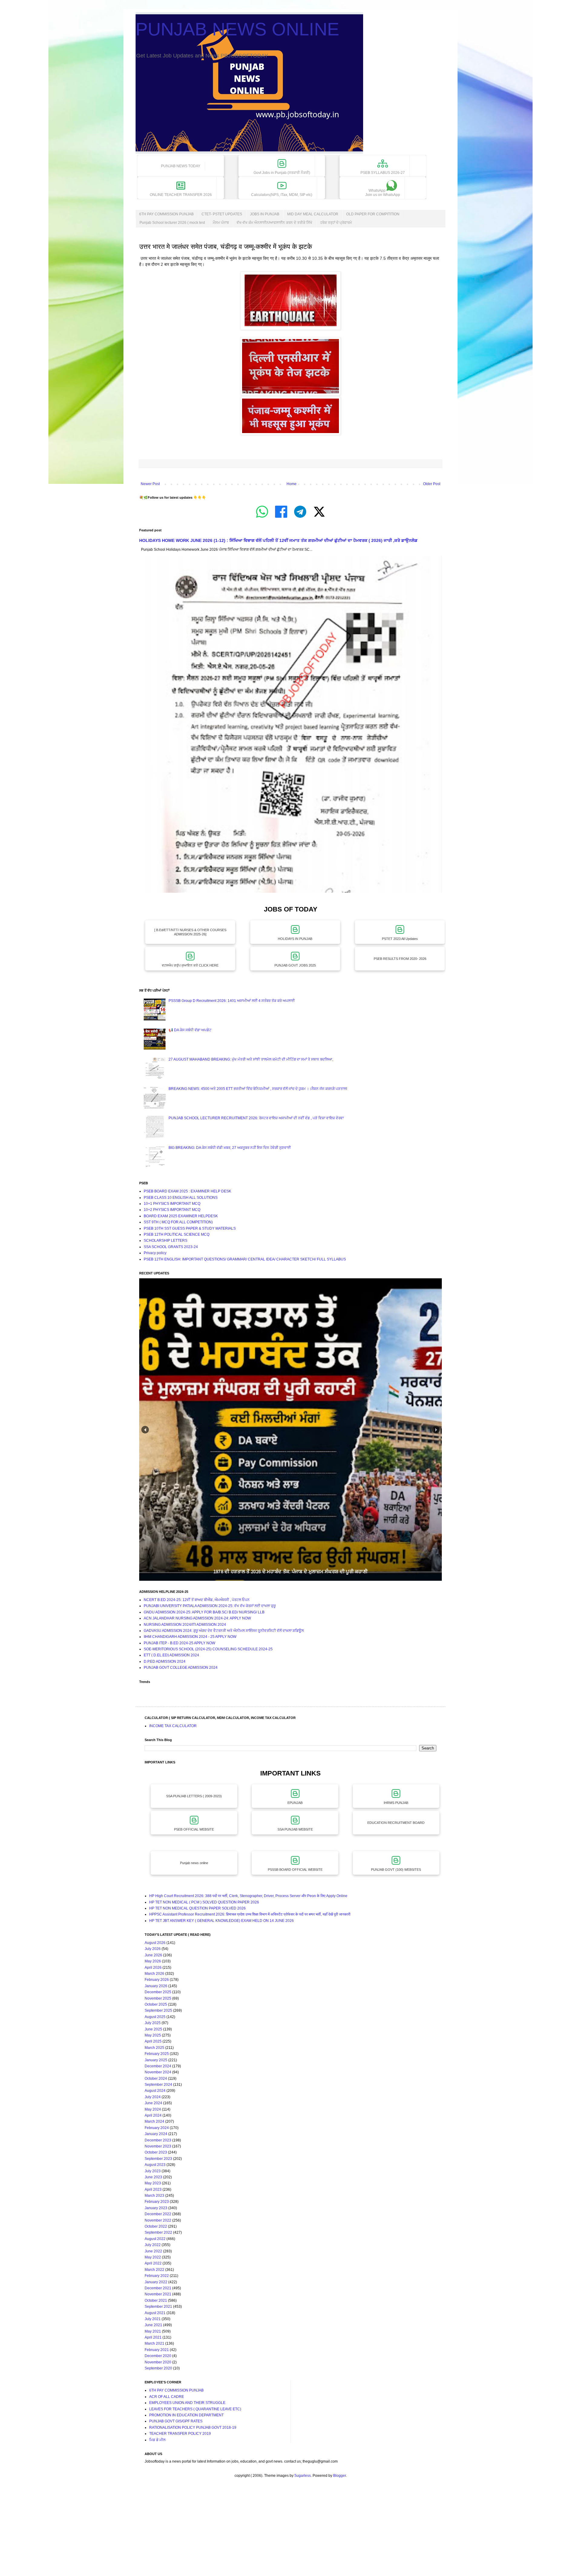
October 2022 (156, 2226)
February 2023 (157, 2202)
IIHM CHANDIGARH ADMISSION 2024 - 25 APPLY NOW (190, 1637)
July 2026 (153, 1949)
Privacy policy (155, 1253)
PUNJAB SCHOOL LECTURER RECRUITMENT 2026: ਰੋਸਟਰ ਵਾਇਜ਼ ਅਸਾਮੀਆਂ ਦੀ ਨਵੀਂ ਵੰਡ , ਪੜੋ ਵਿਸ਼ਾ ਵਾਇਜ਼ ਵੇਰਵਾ (256, 1118)
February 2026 (157, 1980)
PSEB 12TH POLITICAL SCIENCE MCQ (177, 1234)
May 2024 (153, 2109)
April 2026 (153, 1968)
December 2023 (158, 2140)
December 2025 (158, 1992)
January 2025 (156, 2060)
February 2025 (157, 2054)
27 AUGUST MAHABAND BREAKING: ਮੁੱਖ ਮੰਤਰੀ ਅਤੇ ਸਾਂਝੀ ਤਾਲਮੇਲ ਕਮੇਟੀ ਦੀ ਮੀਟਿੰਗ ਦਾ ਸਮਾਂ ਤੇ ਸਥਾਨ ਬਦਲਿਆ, (251, 1059)
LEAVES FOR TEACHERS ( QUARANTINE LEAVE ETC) (195, 2409)
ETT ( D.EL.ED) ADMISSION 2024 (171, 1655)
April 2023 (153, 2190)
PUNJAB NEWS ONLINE (237, 29)
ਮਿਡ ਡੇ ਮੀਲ (157, 2440)
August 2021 (155, 2313)
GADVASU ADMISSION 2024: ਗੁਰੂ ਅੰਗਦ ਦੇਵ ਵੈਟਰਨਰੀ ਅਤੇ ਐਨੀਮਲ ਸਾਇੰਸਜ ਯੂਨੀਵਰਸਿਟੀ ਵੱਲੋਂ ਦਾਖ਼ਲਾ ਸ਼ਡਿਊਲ (224, 1631)
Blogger (340, 2476)
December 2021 (158, 2288)
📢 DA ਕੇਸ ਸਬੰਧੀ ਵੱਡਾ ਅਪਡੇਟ (190, 1030)
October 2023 (156, 2152)
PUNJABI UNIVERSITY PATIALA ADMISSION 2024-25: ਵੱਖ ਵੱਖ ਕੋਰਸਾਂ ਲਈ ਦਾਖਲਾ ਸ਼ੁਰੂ (210, 1606)
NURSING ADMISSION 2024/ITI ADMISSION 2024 (185, 1625)
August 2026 (155, 1943)
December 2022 (158, 2214)
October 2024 (156, 2079)
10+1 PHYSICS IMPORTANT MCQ (172, 1204)
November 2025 (158, 1998)
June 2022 (153, 2251)
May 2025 (153, 2035)
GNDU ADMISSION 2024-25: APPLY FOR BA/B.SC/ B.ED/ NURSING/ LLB (204, 1612)
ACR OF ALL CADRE (167, 2397)
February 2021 (157, 2350)
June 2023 (153, 2177)
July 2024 (153, 2097)
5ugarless (303, 2476)
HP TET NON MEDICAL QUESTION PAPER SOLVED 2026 (197, 1908)
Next (436, 1430)
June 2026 (153, 1955)
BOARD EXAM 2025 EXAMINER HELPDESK (181, 1216)
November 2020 (158, 2362)
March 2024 (154, 2121)
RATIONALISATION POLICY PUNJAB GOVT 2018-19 (193, 2428)
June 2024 (153, 2103)
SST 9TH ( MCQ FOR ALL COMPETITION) (178, 1222)
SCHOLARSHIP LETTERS (166, 1241)
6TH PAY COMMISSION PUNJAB (166, 214)
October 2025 (156, 2004)
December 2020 (158, 2356)
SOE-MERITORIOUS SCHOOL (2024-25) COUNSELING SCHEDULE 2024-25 (208, 1649)
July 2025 (153, 2023)
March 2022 (154, 2270)
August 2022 (155, 2239)
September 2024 (158, 2085)
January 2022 (156, 2282)
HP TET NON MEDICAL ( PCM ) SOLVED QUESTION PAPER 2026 (204, 1902)
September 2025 (158, 2010)
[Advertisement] (182, 2533)
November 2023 (158, 2146)
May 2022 (153, 2257)
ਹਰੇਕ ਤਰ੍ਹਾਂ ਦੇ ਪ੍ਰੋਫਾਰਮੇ (336, 223)
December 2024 (158, 2066)
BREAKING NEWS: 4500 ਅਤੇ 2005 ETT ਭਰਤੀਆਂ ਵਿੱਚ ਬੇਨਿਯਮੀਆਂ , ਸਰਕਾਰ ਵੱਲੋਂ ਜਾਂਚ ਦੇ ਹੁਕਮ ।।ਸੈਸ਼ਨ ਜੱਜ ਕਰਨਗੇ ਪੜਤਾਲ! (258, 1089)
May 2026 (153, 1961)
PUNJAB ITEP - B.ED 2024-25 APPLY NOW (179, 1643)
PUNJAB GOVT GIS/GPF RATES (176, 2421)
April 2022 (153, 2263)
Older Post (432, 484)
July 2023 (153, 2171)
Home (292, 484)
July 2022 (153, 2245)
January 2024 (156, 2134)
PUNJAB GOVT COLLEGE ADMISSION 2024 (181, 1668)
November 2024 (158, 2072)
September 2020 (158, 2368)
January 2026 (156, 1986)
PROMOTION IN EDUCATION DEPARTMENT (186, 2415)
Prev (145, 1430)
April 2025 (153, 2041)
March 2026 (154, 1974)
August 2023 (155, 2165)
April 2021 (153, 2337)
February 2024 (157, 2128)
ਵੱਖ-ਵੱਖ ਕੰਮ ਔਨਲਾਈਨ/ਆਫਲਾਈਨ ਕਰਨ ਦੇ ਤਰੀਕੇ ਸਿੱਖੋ (274, 223)
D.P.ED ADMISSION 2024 (165, 1661)
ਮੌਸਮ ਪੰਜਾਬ (221, 223)
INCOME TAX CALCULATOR (173, 1726)
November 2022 (158, 2220)
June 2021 (153, 2325)
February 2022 (157, 2276)
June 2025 (153, 2029)
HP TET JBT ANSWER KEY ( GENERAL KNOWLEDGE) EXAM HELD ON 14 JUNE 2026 (222, 1921)
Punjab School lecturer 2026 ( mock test (172, 223)
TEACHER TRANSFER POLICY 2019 (180, 2434)
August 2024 (155, 2091)
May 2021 (153, 2331)
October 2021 (156, 2300)
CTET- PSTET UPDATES (222, 214)
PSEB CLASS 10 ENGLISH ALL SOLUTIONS (181, 1198)
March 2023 (154, 2196)
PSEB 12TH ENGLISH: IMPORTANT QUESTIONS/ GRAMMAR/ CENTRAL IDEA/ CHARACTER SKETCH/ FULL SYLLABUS (245, 1259)
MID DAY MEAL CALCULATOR (313, 214)
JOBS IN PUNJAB (265, 214)
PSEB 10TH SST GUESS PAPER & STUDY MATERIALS (190, 1228)
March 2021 (154, 2343)
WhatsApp (383, 193)
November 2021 (158, 2294)
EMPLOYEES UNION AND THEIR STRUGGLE (187, 2403)
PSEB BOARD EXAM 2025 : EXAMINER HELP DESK (187, 1191)
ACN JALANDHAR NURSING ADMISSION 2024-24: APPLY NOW (197, 1618)
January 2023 (156, 2208)
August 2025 (155, 2017)
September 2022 (158, 2232)
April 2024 (153, 2115)
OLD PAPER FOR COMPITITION (373, 214)
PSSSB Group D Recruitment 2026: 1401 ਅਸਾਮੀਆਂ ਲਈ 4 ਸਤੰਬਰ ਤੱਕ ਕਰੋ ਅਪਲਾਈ (232, 1001)
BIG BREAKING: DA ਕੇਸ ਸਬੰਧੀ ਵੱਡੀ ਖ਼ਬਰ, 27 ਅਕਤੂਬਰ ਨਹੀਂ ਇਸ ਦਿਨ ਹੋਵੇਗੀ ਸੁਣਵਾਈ (230, 1148)
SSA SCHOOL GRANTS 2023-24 (171, 1247)
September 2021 (158, 2307)
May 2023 (153, 2183)
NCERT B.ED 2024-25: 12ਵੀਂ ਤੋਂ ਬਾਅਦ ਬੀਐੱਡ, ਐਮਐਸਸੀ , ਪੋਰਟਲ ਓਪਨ (197, 1600)
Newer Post (150, 484)
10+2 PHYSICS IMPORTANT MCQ (172, 1210)
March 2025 (154, 2048)
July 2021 (153, 2319)
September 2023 (158, 2159)
